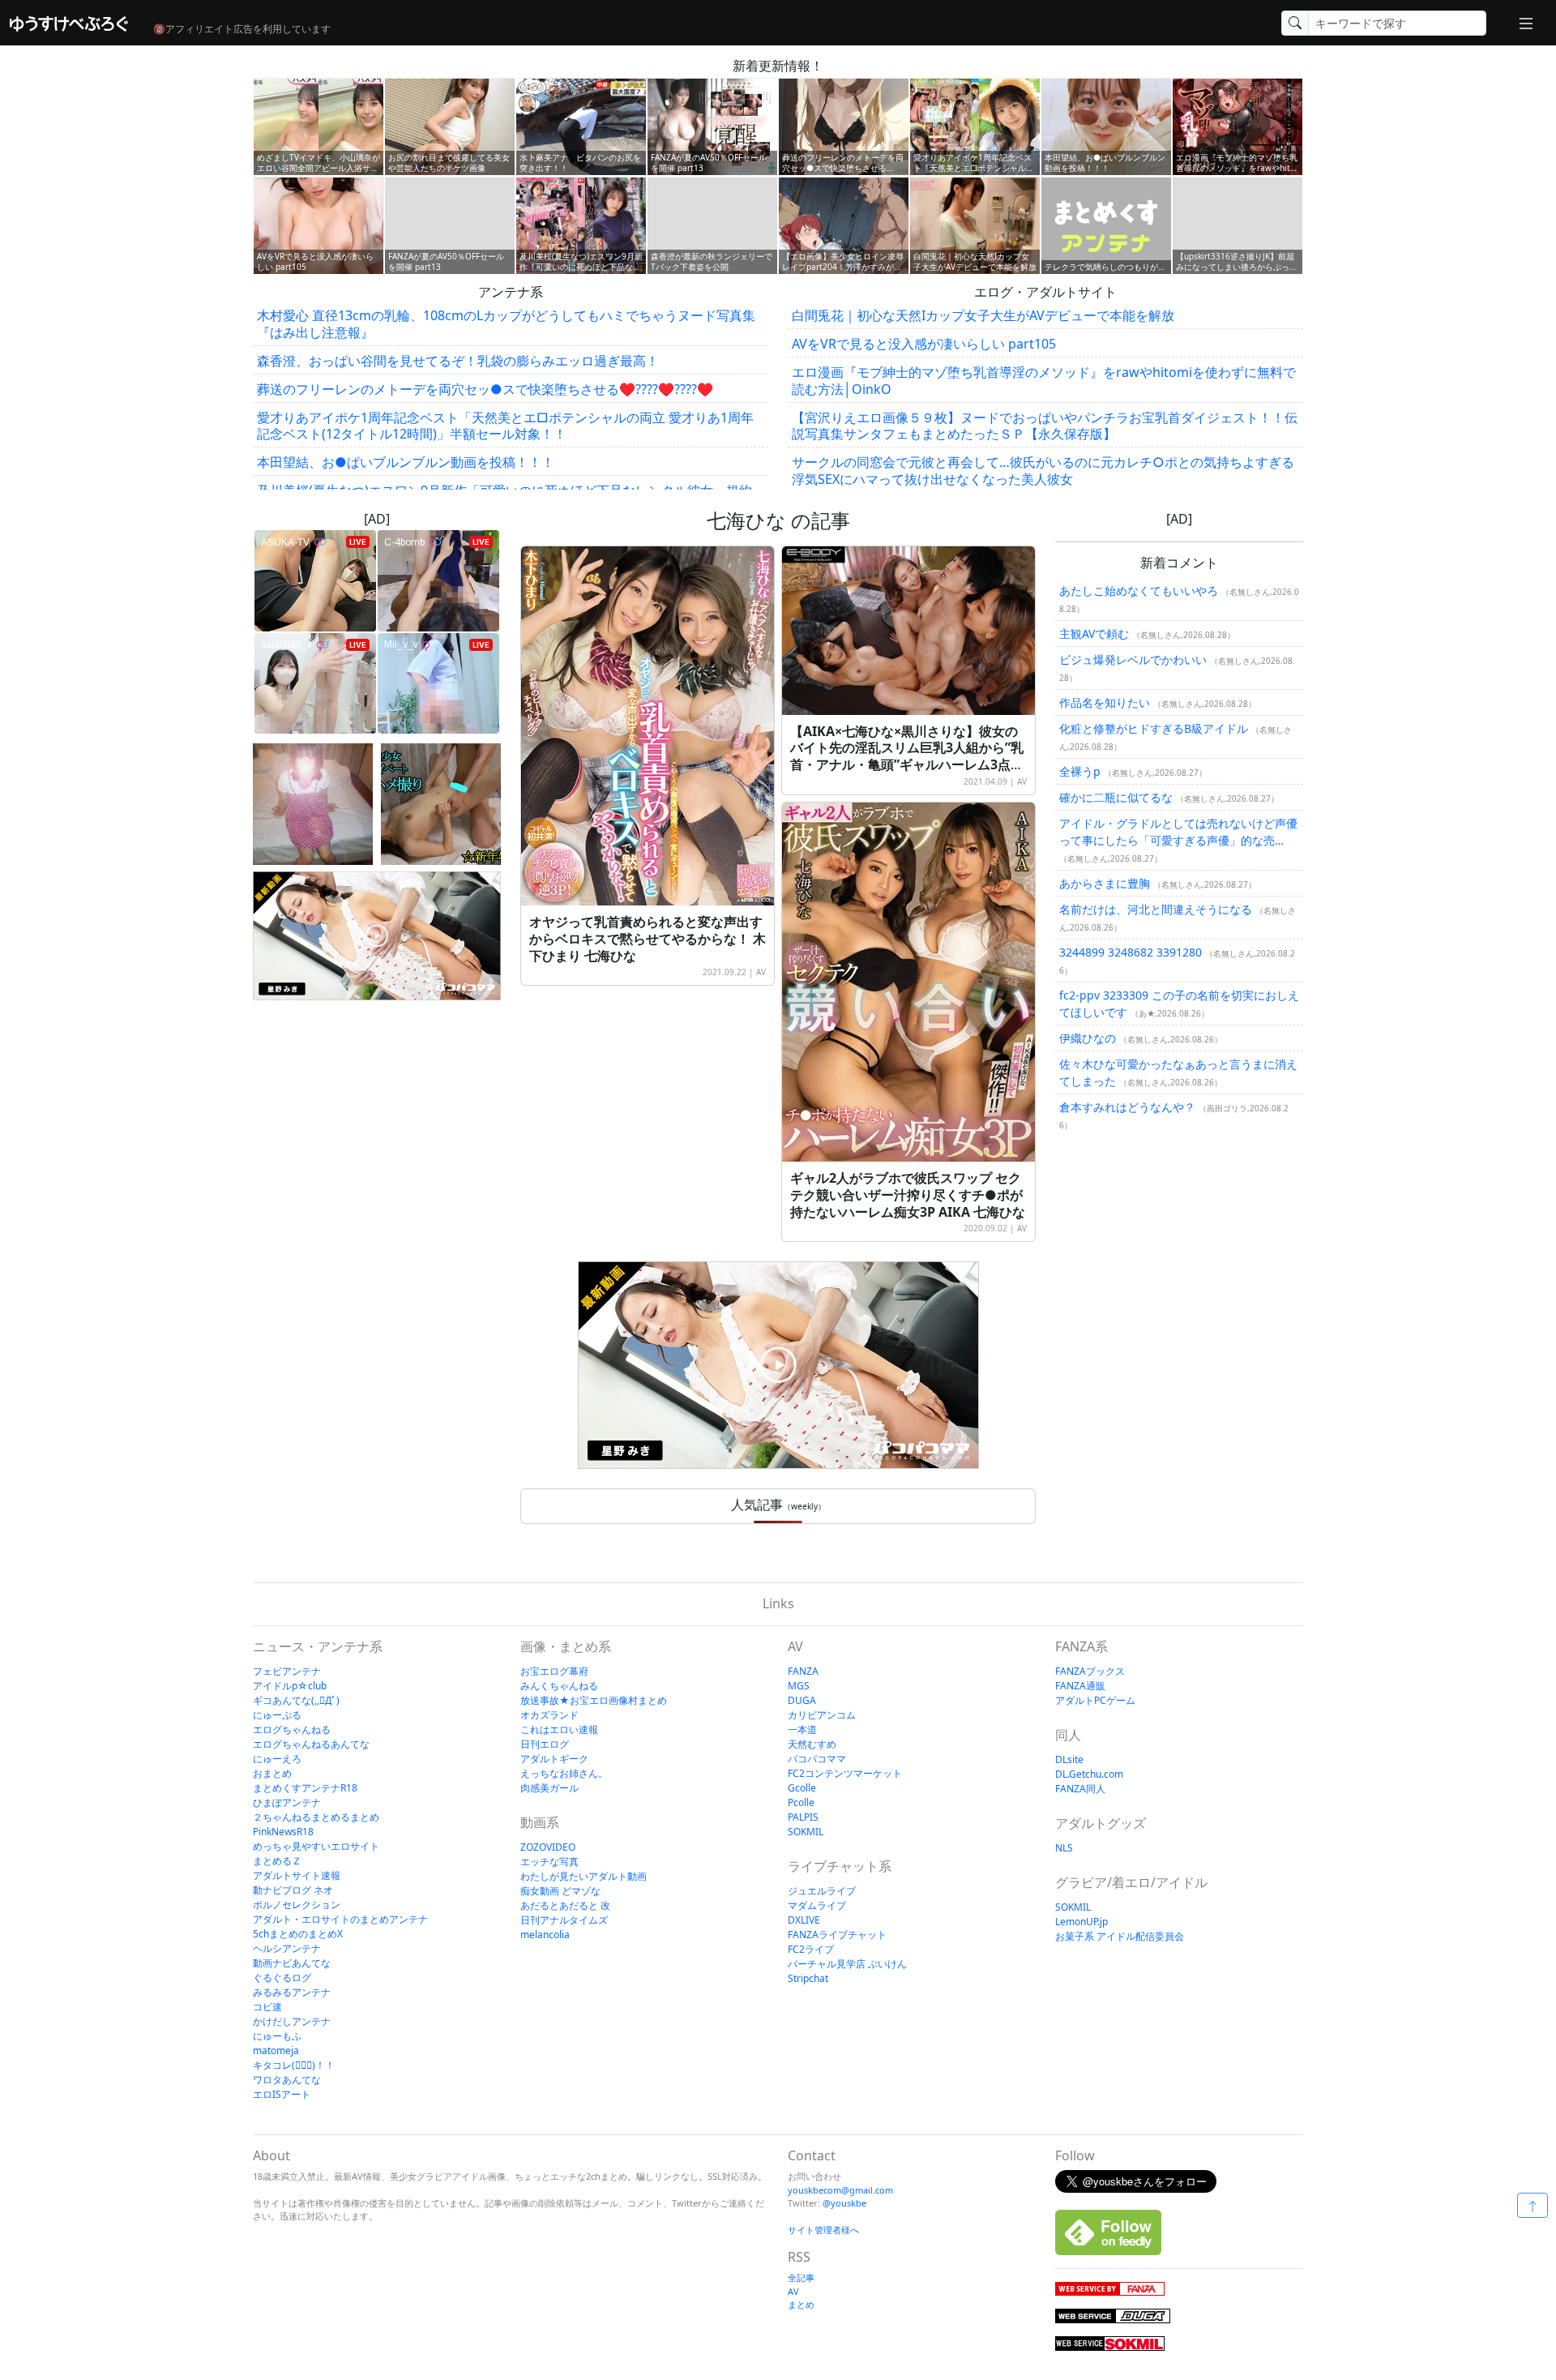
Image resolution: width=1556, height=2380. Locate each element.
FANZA (803, 1671)
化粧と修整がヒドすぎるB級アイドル (1154, 728)
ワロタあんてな (287, 2080)
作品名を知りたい (1105, 702)
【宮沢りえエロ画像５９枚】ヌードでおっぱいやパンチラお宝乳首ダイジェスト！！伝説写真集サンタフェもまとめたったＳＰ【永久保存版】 (1045, 426)
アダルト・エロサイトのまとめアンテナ (340, 1919)
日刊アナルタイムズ (564, 1920)
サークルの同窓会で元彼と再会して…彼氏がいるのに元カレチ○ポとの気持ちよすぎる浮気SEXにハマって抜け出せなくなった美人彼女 (1043, 471)
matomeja (276, 2050)
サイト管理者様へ (823, 2230)
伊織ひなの (1088, 1038)
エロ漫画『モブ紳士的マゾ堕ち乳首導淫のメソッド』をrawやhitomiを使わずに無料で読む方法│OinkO (1044, 381)
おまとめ (272, 1773)
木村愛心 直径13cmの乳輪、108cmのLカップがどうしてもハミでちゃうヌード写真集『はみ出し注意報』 (506, 324)
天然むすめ (812, 1744)
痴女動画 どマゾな (560, 1891)
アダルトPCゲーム (1095, 1700)
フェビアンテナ (287, 1671)
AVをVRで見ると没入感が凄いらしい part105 (924, 344)
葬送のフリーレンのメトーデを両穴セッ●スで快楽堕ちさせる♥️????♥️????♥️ (485, 389)
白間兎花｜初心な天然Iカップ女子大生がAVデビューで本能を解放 (983, 315)
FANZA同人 (1080, 1789)
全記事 (801, 2277)
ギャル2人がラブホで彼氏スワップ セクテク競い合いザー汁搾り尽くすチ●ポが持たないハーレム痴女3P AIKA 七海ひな (908, 1195)
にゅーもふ (277, 2036)
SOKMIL (806, 1832)
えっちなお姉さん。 (564, 1773)
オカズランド (549, 1715)
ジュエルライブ (822, 1891)
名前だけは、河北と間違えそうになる (1156, 909)
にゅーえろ (277, 1759)
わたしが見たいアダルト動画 (583, 1876)
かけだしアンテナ (292, 2021)
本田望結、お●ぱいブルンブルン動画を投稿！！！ (406, 462)
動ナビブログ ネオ (293, 1890)
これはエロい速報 (559, 1729)
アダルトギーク (554, 1759)
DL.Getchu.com (1089, 1774)
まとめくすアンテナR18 (305, 1788)
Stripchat (808, 1978)
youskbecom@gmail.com (840, 2190)
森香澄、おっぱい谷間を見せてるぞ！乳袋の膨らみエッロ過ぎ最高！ (458, 361)
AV (761, 972)
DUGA (802, 1700)
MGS (799, 1686)
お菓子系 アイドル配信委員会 (1120, 1936)
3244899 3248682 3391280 (1131, 952)
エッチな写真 (549, 1862)
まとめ (801, 2304)
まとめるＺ (277, 1861)
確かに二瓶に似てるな (1116, 797)
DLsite (1069, 1759)
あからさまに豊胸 (1105, 883)
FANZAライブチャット (837, 1935)
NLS (1064, 1848)
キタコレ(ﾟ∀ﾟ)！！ (294, 2065)
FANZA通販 (1080, 1686)
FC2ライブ (811, 1949)
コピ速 (267, 2007)
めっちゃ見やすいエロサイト (316, 1846)
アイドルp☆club (290, 1686)
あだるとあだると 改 (565, 1905)
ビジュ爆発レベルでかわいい (1133, 659)
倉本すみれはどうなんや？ (1127, 1107)
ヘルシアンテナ (287, 1948)
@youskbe (844, 2203)
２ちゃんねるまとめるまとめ (316, 1817)
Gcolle (802, 1788)
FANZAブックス (1090, 1671)
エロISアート (282, 2094)
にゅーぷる (277, 1715)
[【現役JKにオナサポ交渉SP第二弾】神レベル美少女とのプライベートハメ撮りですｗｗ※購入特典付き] (441, 804)
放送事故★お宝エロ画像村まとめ (594, 1700)
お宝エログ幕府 (554, 1671)
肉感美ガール (549, 1788)
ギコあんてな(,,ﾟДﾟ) (296, 1700)
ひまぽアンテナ (287, 1802)
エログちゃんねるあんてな (311, 1744)
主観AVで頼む (1094, 634)
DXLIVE (804, 1920)
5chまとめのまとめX (298, 1934)
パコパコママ (817, 1759)
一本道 (802, 1729)
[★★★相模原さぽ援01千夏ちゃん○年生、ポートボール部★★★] (313, 804)
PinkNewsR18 (283, 1832)
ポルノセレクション (297, 1905)
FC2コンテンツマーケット (845, 1773)
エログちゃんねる (292, 1729)
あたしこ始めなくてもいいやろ (1139, 591)
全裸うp (1080, 771)
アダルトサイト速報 (297, 1875)
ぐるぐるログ (282, 1978)
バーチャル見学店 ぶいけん (847, 1964)
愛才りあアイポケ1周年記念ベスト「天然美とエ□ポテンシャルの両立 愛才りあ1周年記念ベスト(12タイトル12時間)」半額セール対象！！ (505, 426)
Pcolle (801, 1802)
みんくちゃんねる (559, 1686)
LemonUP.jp (1082, 1922)
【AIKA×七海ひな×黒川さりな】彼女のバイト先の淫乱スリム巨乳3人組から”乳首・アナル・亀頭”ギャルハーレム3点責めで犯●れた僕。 (907, 756)
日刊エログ (545, 1744)
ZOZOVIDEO (548, 1847)
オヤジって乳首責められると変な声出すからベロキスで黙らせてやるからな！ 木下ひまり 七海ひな (648, 939)
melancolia (545, 1935)
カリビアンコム (822, 1715)
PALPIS (803, 1817)
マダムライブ (817, 1905)
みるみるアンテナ (292, 1992)
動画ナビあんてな (292, 1963)
